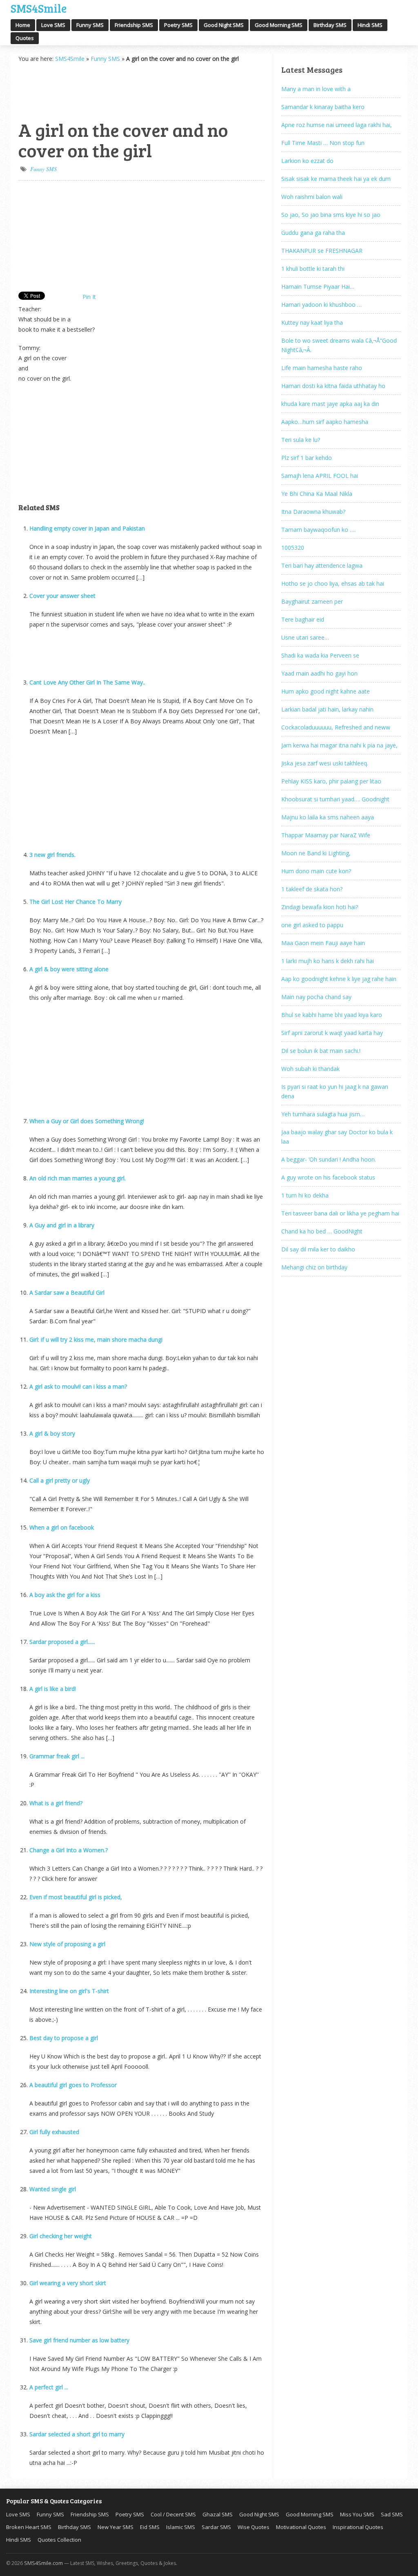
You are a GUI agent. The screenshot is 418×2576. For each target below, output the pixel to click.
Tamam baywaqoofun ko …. (318, 530)
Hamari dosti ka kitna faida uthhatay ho (333, 386)
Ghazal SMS (218, 2514)
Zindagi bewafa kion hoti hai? (320, 907)
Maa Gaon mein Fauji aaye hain (323, 943)
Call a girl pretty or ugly (60, 1480)
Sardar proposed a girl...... (62, 1642)
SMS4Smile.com (43, 2563)
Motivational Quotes (301, 2527)
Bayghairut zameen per (312, 601)
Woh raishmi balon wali (312, 197)
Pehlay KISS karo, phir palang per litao (331, 781)
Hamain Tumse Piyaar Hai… (318, 287)
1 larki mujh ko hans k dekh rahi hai (328, 961)
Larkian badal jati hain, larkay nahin (327, 709)
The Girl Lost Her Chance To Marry (76, 902)
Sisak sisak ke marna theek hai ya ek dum (336, 179)
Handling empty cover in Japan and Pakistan (87, 528)
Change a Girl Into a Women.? (69, 1850)
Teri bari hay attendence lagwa (322, 565)
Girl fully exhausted (54, 2132)
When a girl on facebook (62, 1527)
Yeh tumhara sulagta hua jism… (323, 1114)
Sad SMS (392, 2514)
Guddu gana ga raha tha (313, 233)
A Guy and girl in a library (62, 1225)
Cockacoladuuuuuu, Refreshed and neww (336, 727)
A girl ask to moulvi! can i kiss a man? (78, 1386)
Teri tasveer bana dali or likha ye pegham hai (340, 1213)
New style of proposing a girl (67, 1944)
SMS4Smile (39, 7)
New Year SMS (116, 2527)
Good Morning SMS (279, 25)
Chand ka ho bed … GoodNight (322, 1231)
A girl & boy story (52, 1433)
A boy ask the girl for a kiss (65, 1595)
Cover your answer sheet (62, 596)
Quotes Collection (59, 2540)
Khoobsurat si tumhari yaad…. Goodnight (335, 799)
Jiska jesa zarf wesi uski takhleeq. (325, 763)
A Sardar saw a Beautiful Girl (67, 1292)
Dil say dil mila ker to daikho (318, 1249)
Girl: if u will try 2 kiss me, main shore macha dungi (96, 1339)
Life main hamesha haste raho (322, 368)
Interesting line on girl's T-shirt (69, 1991)
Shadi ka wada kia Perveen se (320, 655)
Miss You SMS (357, 2514)
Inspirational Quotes (358, 2527)
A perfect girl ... (49, 2387)
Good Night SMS (224, 25)
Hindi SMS (370, 25)
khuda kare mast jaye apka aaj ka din (330, 404)
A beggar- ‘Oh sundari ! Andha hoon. (329, 1159)
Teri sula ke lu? (301, 440)
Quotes (25, 38)
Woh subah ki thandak (310, 1069)
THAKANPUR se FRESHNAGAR (322, 251)
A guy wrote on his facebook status (328, 1177)
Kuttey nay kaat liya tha (312, 322)
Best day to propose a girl (64, 2038)
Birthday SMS (330, 25)
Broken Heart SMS (29, 2527)
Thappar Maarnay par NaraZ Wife (326, 835)
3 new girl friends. (52, 855)
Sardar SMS (216, 2527)
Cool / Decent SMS (173, 2514)
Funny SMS (90, 25)
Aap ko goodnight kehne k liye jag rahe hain (339, 979)
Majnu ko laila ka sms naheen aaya (328, 817)
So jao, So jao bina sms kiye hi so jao (331, 215)
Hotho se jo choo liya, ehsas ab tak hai (333, 583)
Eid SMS (150, 2527)
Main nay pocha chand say (316, 997)
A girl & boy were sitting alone (69, 969)
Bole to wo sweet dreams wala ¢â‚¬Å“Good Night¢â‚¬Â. (339, 345)
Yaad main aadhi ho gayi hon (319, 673)
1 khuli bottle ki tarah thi (313, 269)
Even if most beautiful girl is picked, (76, 1897)
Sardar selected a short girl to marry (77, 2434)
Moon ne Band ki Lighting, (316, 853)
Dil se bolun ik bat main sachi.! (321, 1051)
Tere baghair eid (303, 619)
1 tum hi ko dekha (305, 1195)
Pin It (89, 297)
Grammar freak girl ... (57, 1756)
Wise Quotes (253, 2527)
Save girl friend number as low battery (79, 2340)
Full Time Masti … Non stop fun (323, 143)
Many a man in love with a (316, 89)
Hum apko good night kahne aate (326, 691)
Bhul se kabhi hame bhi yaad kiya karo (332, 1015)
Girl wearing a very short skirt (68, 2283)
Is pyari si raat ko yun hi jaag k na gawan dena (335, 1091)
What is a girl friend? (56, 1803)
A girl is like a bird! (53, 1689)
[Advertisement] (59, 90)
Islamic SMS (181, 2527)
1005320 (293, 548)
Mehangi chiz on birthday (314, 1267)
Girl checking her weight (61, 2236)
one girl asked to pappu (312, 925)
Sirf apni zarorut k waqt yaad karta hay (332, 1033)
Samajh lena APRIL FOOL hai (320, 476)
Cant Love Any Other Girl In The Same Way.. (87, 682)
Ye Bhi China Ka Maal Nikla (317, 494)
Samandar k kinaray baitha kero (323, 107)
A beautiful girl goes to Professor (73, 2085)
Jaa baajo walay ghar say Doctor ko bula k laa (337, 1137)
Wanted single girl (53, 2189)
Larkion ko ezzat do (307, 161)
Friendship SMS (134, 25)
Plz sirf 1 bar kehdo (307, 458)
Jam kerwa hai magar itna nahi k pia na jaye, (339, 745)
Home (23, 25)
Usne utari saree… (305, 637)
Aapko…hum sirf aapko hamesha (325, 422)
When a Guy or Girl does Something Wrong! (87, 1121)
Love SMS (53, 25)
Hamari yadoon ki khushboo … (321, 304)
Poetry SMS (178, 25)
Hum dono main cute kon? (316, 871)
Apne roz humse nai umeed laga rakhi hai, (337, 125)
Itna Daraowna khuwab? (313, 512)
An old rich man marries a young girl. (78, 1178)
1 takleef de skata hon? (312, 889)
